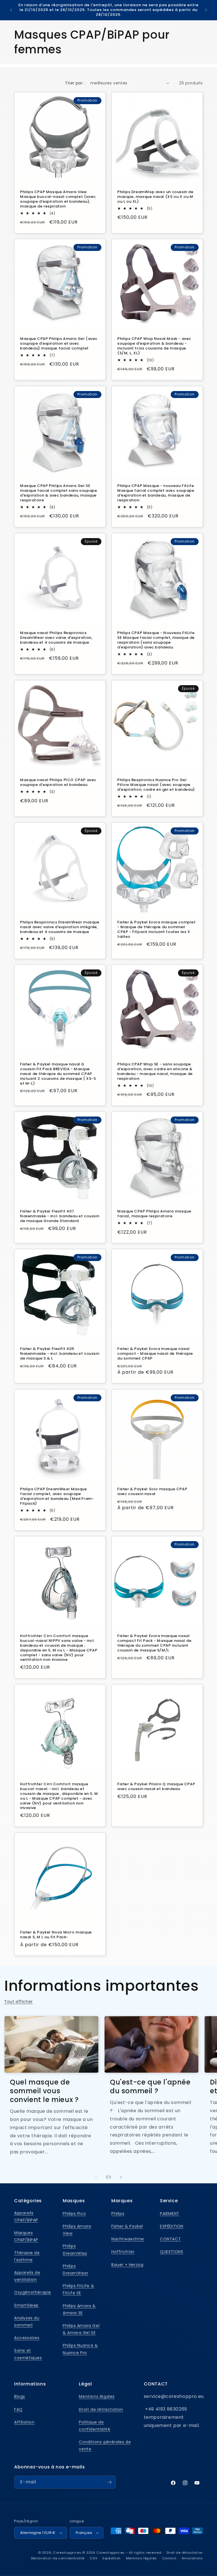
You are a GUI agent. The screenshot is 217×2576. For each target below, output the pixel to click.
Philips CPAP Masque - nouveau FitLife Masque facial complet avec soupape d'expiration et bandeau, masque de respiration (156, 493)
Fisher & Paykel (127, 2226)
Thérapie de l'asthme (27, 2256)
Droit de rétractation (101, 2409)
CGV (93, 2558)
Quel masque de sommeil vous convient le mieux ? (44, 2091)
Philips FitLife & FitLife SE (78, 2289)
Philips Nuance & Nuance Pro (80, 2349)
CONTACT (170, 2239)
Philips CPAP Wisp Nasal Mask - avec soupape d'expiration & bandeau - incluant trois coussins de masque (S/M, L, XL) (154, 346)
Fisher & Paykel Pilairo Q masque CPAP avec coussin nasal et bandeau (156, 1787)
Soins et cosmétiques (28, 2354)
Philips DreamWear (75, 2270)
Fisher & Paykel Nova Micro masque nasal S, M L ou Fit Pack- (56, 1935)
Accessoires (27, 2338)
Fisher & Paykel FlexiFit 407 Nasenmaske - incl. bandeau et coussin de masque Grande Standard (60, 1216)
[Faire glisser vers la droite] (121, 2177)
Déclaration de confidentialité (58, 2558)
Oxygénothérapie (33, 2292)
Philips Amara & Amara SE (79, 2309)
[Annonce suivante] (206, 10)
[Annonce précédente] (11, 10)
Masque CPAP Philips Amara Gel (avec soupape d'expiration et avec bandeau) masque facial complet (59, 344)
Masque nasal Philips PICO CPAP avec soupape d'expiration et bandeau (58, 783)
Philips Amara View (77, 2230)
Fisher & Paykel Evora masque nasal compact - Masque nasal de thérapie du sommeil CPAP (155, 1354)
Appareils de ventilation (27, 2276)
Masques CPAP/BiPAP (26, 2236)
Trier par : (75, 83)
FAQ (18, 2409)
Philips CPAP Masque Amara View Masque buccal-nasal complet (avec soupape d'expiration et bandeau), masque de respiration (58, 199)
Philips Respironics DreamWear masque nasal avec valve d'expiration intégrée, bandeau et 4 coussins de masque (60, 927)
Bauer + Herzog (127, 2265)
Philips (118, 2214)
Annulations (192, 2558)
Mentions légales (97, 2396)
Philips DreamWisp (75, 2250)
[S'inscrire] (109, 2482)
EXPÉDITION (172, 2226)
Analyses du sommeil (27, 2322)
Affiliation (24, 2422)
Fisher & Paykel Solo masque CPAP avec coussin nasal (152, 1492)
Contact (169, 2558)
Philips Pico (74, 2214)
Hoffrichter (123, 2252)
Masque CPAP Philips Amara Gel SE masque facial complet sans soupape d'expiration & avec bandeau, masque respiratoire (58, 493)
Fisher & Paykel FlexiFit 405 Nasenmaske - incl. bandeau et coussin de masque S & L (60, 1354)
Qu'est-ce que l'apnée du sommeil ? (150, 2086)
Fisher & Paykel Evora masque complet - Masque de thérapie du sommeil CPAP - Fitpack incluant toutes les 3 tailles (157, 930)
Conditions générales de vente (105, 2445)
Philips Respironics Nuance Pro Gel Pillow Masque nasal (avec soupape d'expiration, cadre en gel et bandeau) (156, 785)
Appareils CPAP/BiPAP (26, 2216)
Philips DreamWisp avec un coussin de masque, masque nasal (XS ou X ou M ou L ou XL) (155, 197)
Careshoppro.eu (67, 2553)
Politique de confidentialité (95, 2426)
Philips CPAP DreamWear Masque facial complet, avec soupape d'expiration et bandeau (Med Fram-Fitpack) (57, 1496)
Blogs (20, 2396)
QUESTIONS (172, 2252)
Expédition (112, 2558)
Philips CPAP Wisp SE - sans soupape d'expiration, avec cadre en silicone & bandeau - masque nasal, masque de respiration (155, 1072)
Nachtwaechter (128, 2239)
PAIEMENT (170, 2214)
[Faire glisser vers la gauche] (96, 2177)
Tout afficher (19, 2002)
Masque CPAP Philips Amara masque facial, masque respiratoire (154, 1214)
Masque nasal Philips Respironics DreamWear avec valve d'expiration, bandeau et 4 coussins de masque (56, 638)
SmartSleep (26, 2305)
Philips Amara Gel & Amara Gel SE (81, 2329)
